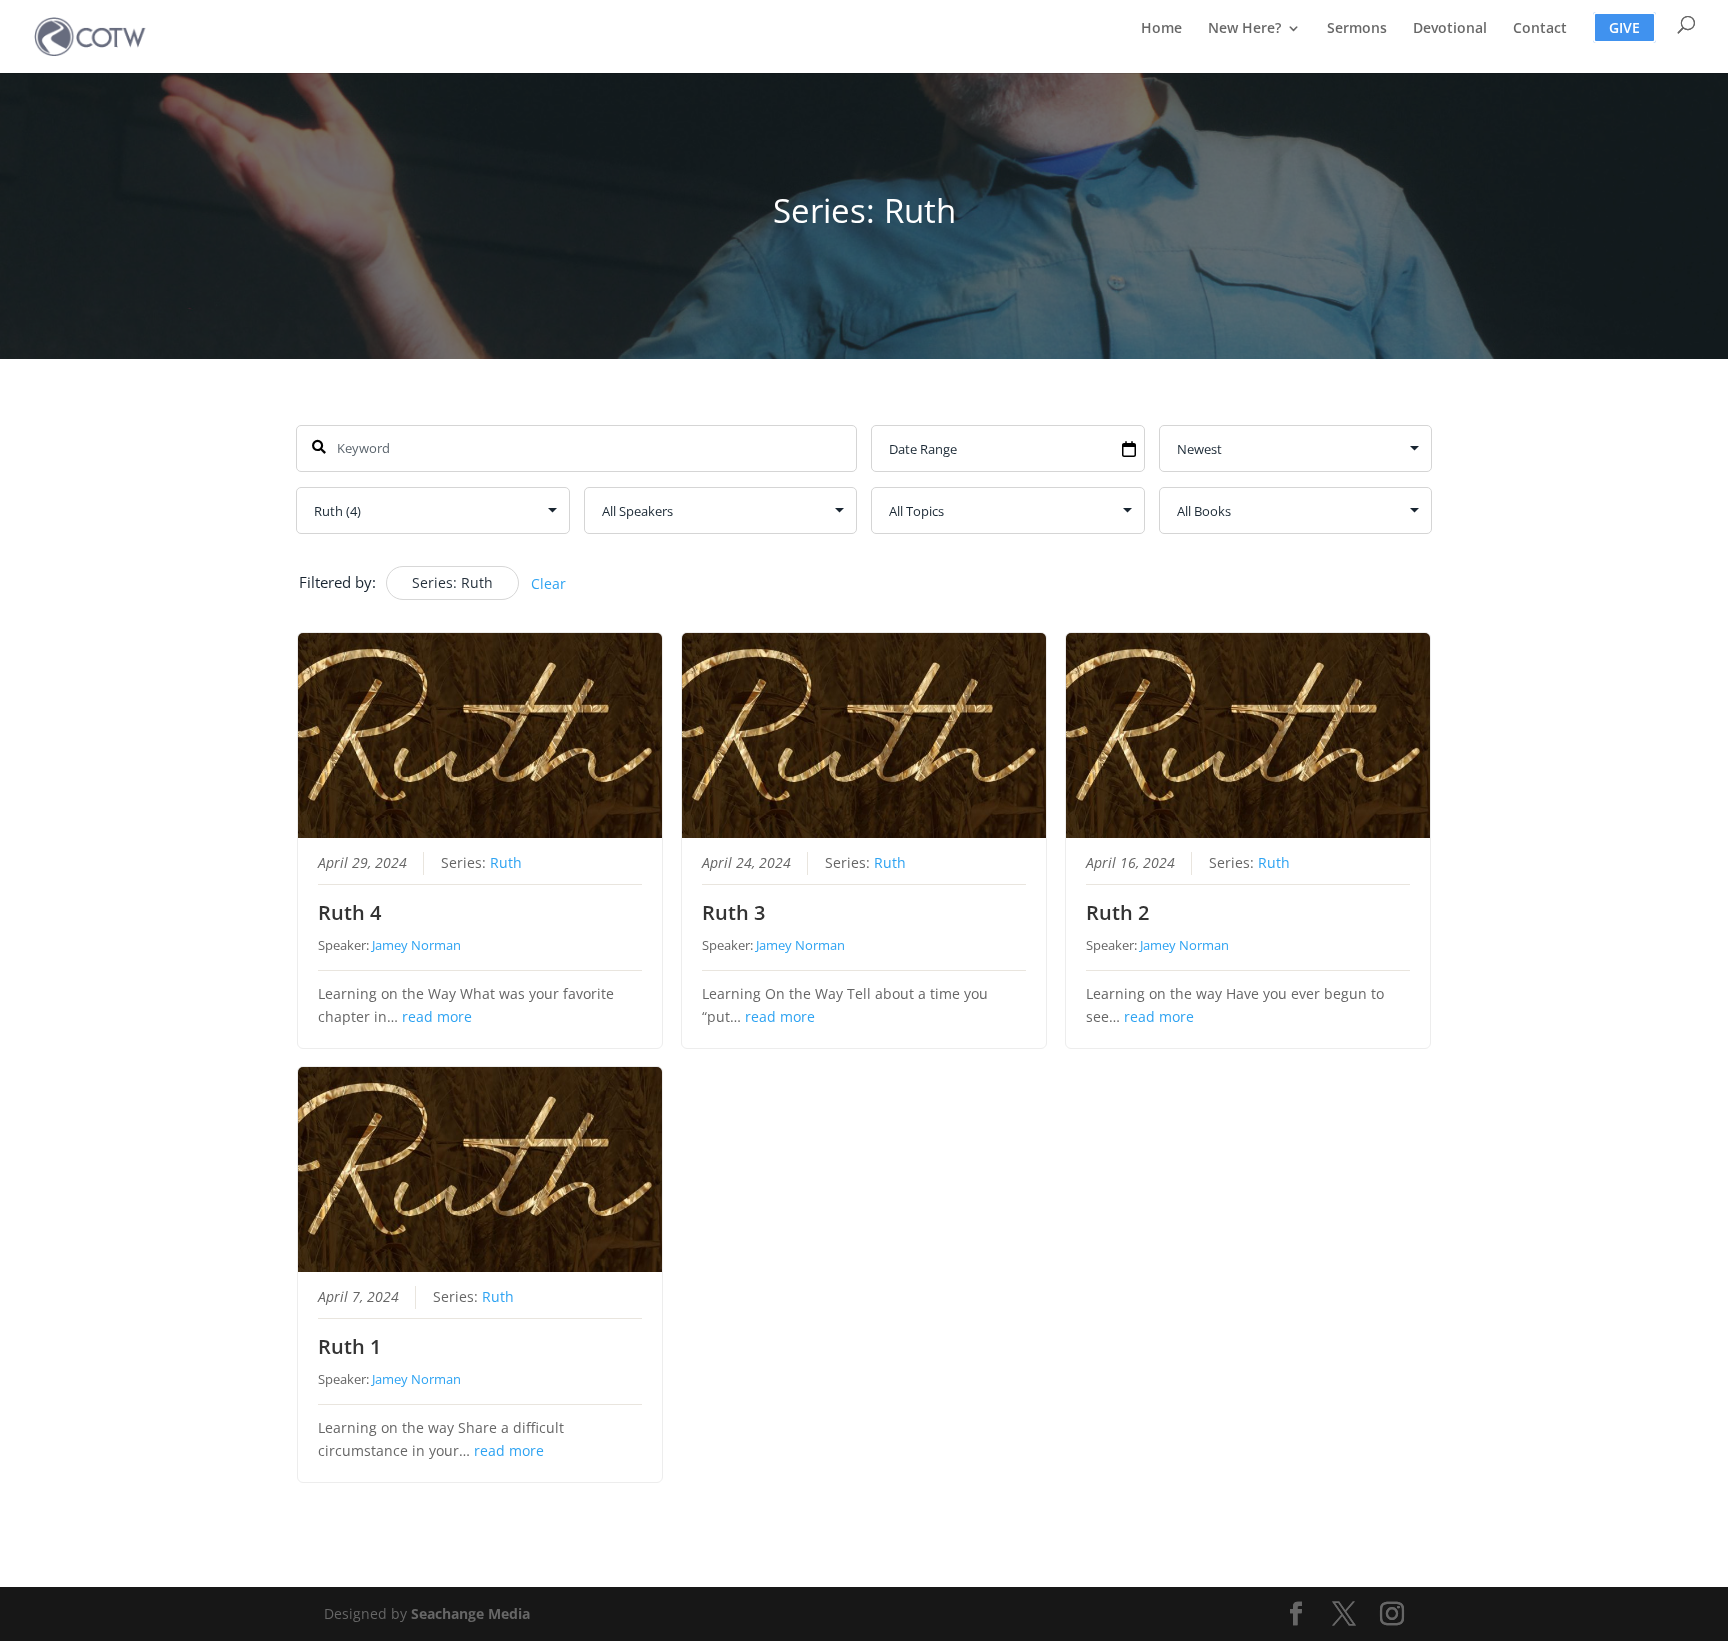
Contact (1540, 29)
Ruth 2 (1117, 912)
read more (437, 1017)
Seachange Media (470, 1613)
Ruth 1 (349, 1346)
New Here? (1244, 29)
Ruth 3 (733, 912)
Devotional (1450, 29)
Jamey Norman (416, 945)
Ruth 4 (349, 912)
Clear (548, 583)
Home (1161, 29)
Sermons (1357, 29)
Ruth (506, 863)
